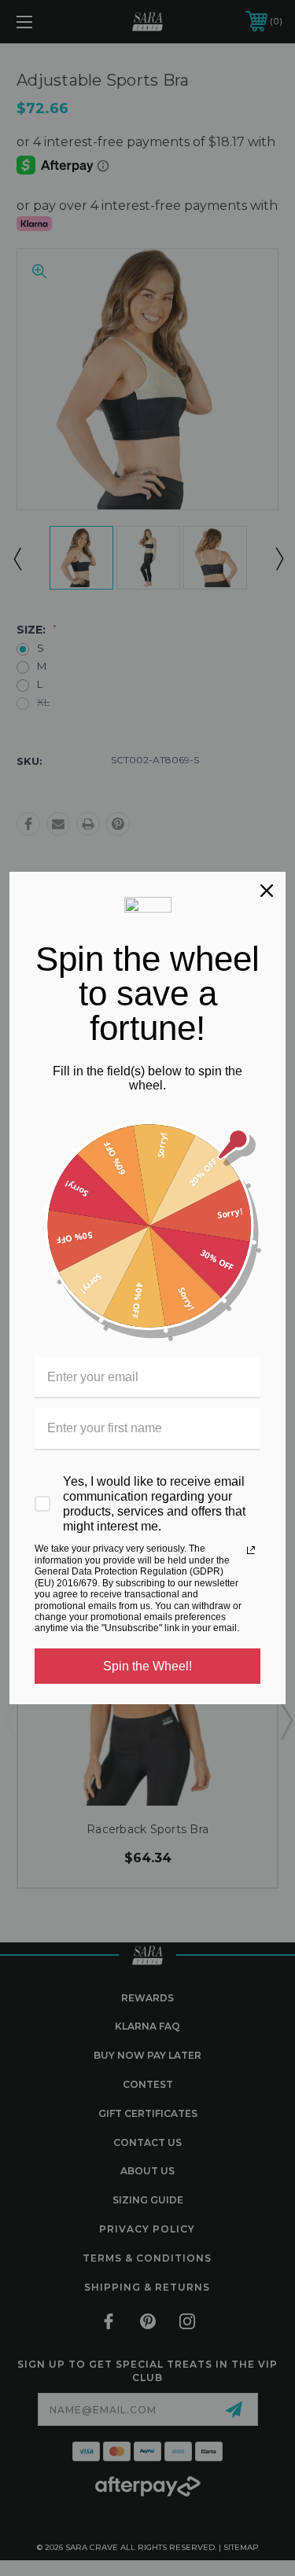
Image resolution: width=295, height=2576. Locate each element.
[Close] (267, 891)
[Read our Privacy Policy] (251, 1550)
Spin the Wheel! (147, 1666)
